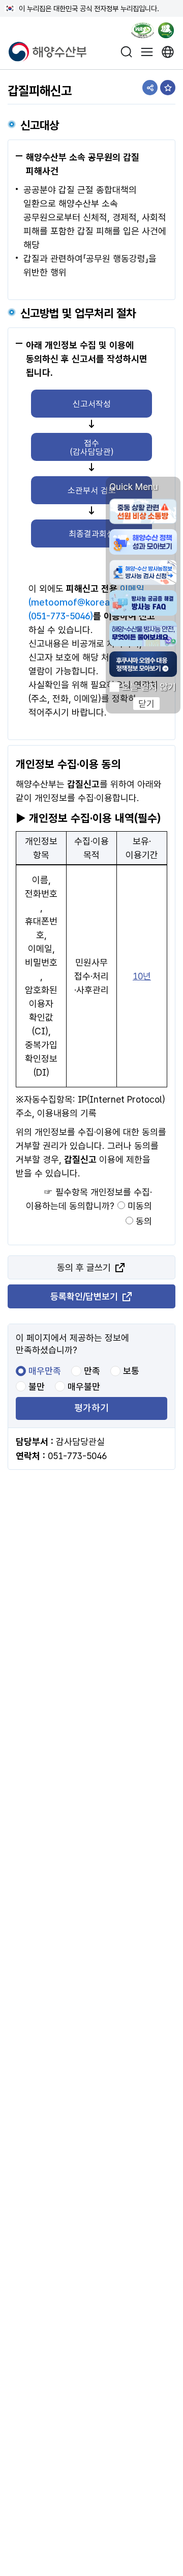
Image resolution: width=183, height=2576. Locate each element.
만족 (92, 1371)
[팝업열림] (170, 32)
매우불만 (84, 1387)
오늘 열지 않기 (149, 687)
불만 (37, 1387)
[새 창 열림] (168, 52)
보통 (131, 1371)
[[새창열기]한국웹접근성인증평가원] (143, 32)
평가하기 (91, 1408)
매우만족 (45, 1371)
